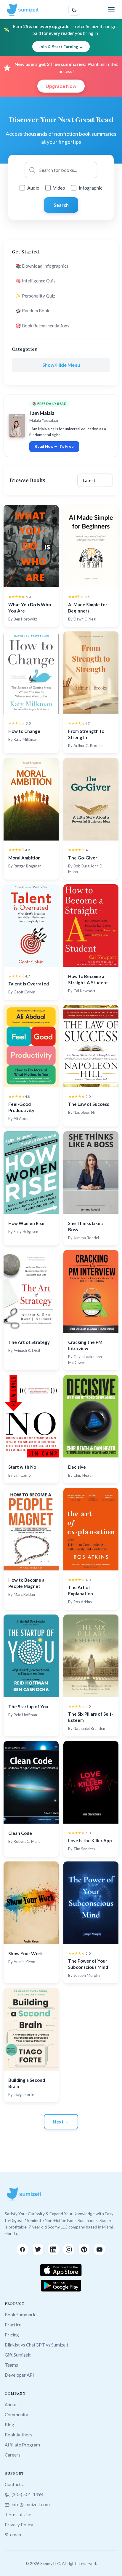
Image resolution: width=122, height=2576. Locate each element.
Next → (61, 2122)
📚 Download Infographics (42, 266)
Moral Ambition (24, 858)
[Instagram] (69, 2249)
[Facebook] (23, 2249)
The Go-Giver (83, 858)
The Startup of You (28, 1706)
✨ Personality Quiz (35, 296)
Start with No (22, 1467)
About (11, 2404)
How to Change (24, 731)
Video (59, 188)
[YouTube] (99, 2249)
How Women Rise (26, 1223)
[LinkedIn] (53, 2249)
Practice (13, 2325)
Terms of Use (18, 2514)
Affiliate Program (22, 2445)
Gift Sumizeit (18, 2355)
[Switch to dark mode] (74, 10)
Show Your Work (25, 1953)
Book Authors (19, 2435)
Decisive (77, 1467)
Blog (9, 2425)
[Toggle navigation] (111, 10)
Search (61, 205)
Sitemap (13, 2535)
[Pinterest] (84, 2249)
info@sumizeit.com (30, 2504)
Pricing (12, 2335)
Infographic (91, 188)
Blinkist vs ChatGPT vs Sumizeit (37, 2345)
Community (16, 2415)
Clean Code (20, 1833)
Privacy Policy (19, 2525)
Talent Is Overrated (29, 984)
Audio (33, 188)
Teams (11, 2365)
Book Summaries (22, 2315)
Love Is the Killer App (90, 1840)
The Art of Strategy (29, 1342)
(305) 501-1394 (27, 2494)
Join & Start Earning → (61, 47)
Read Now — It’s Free (54, 446)
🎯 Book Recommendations (42, 326)
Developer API (19, 2375)
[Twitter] (38, 2249)
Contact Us (16, 2484)
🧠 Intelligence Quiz (35, 281)
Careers (13, 2455)
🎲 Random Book (32, 311)
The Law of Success (89, 1104)
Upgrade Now (61, 86)
